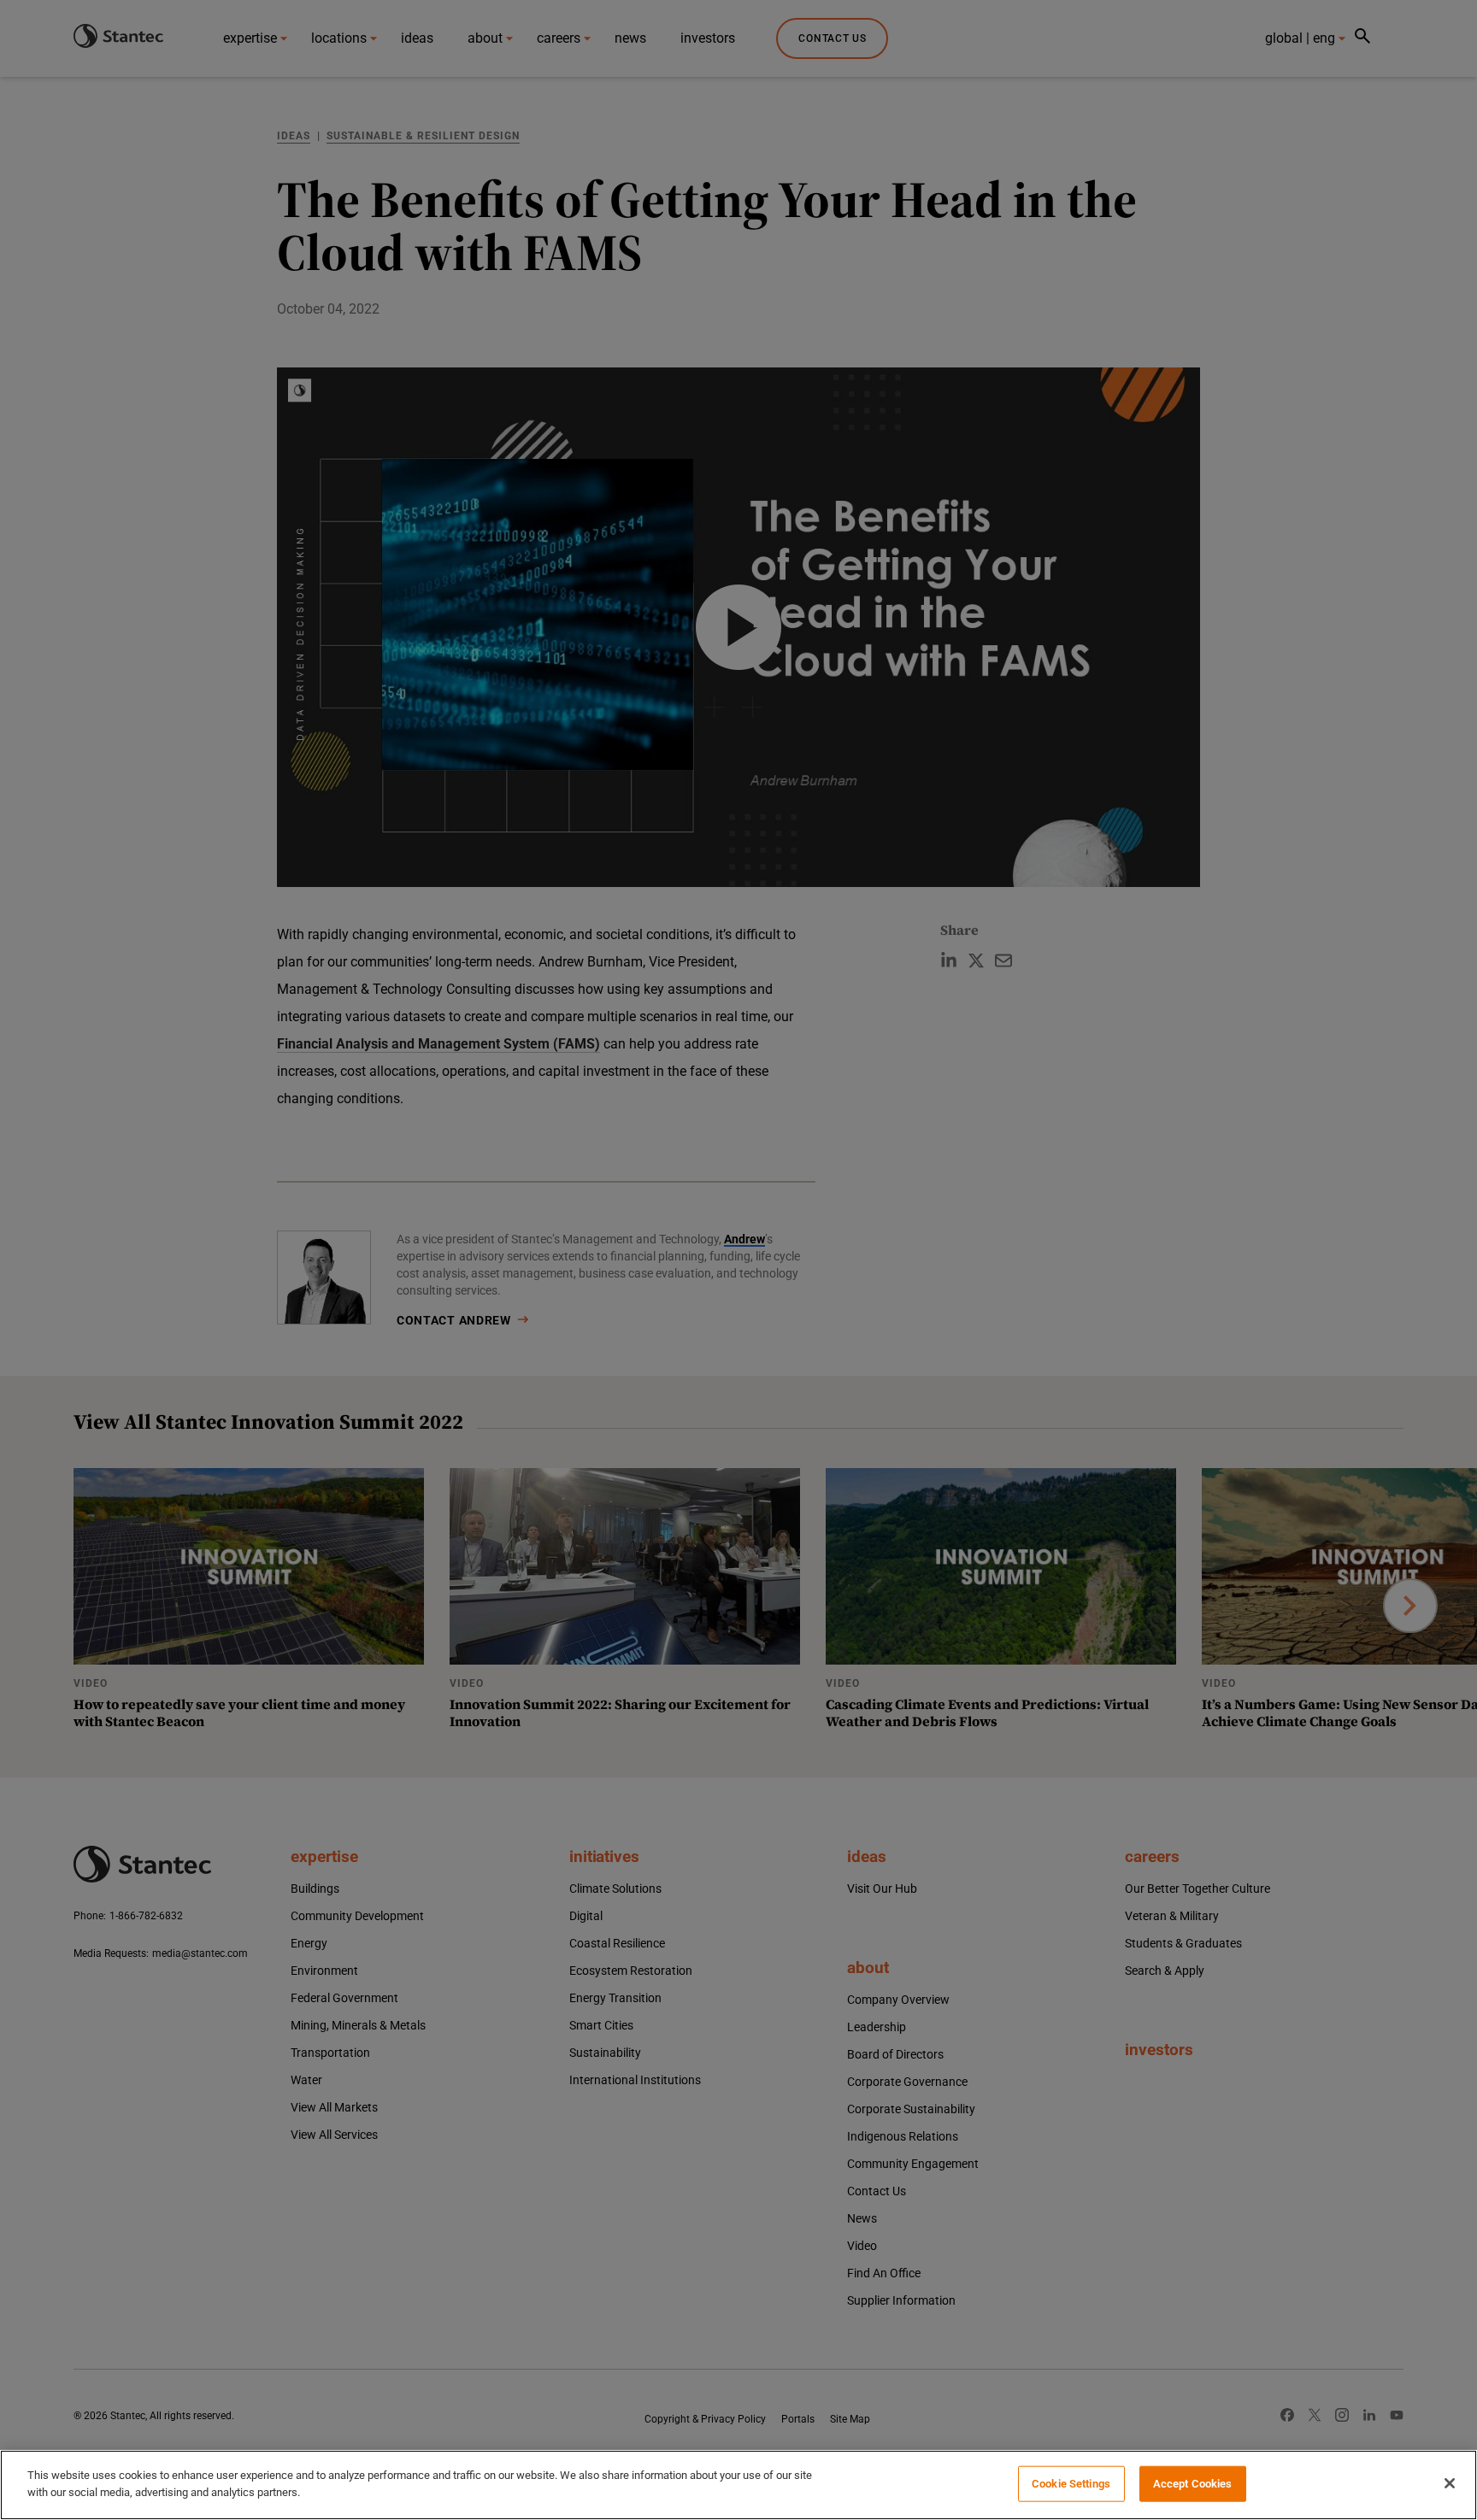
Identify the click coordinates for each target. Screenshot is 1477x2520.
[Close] (1450, 2483)
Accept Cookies (1193, 2484)
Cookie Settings (1071, 2484)
